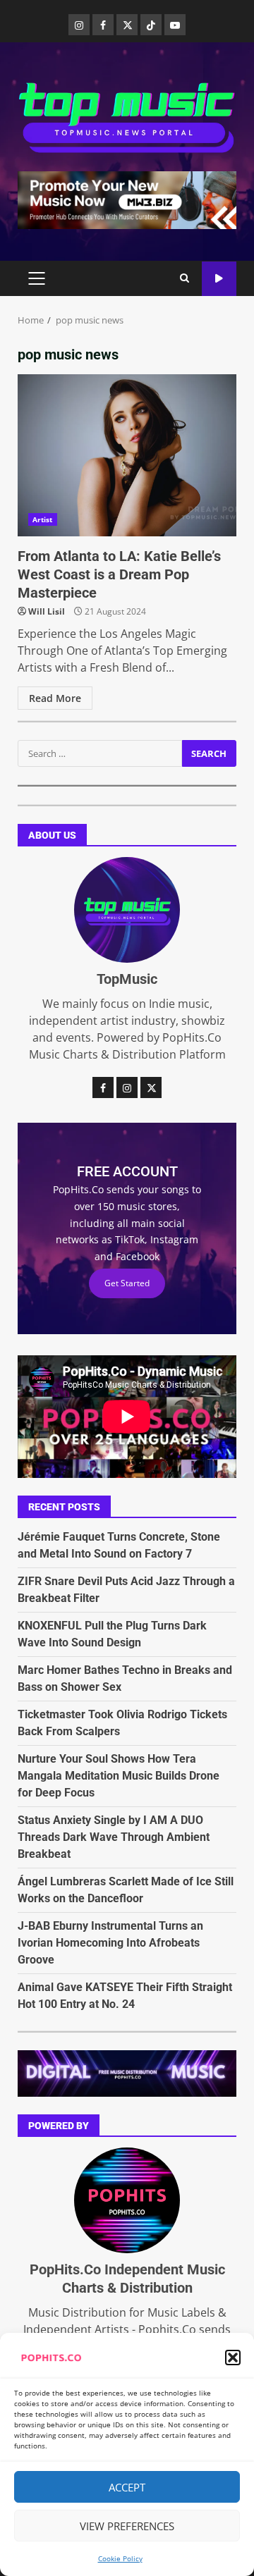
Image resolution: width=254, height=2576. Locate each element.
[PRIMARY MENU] (36, 278)
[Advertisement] (127, 199)
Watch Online (219, 279)
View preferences (127, 2526)
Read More (55, 698)
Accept (127, 2487)
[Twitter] (127, 25)
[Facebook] (103, 25)
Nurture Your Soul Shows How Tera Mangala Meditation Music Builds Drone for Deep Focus (119, 1776)
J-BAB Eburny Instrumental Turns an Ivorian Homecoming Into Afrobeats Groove (110, 1943)
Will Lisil (47, 611)
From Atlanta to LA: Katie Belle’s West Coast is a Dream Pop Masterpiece (127, 455)
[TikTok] (151, 25)
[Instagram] (79, 25)
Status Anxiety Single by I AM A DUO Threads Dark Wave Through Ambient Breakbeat (114, 1837)
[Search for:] (100, 753)
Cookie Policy (120, 2558)
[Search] (185, 278)
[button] (233, 2358)
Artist (43, 519)
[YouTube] (175, 25)
